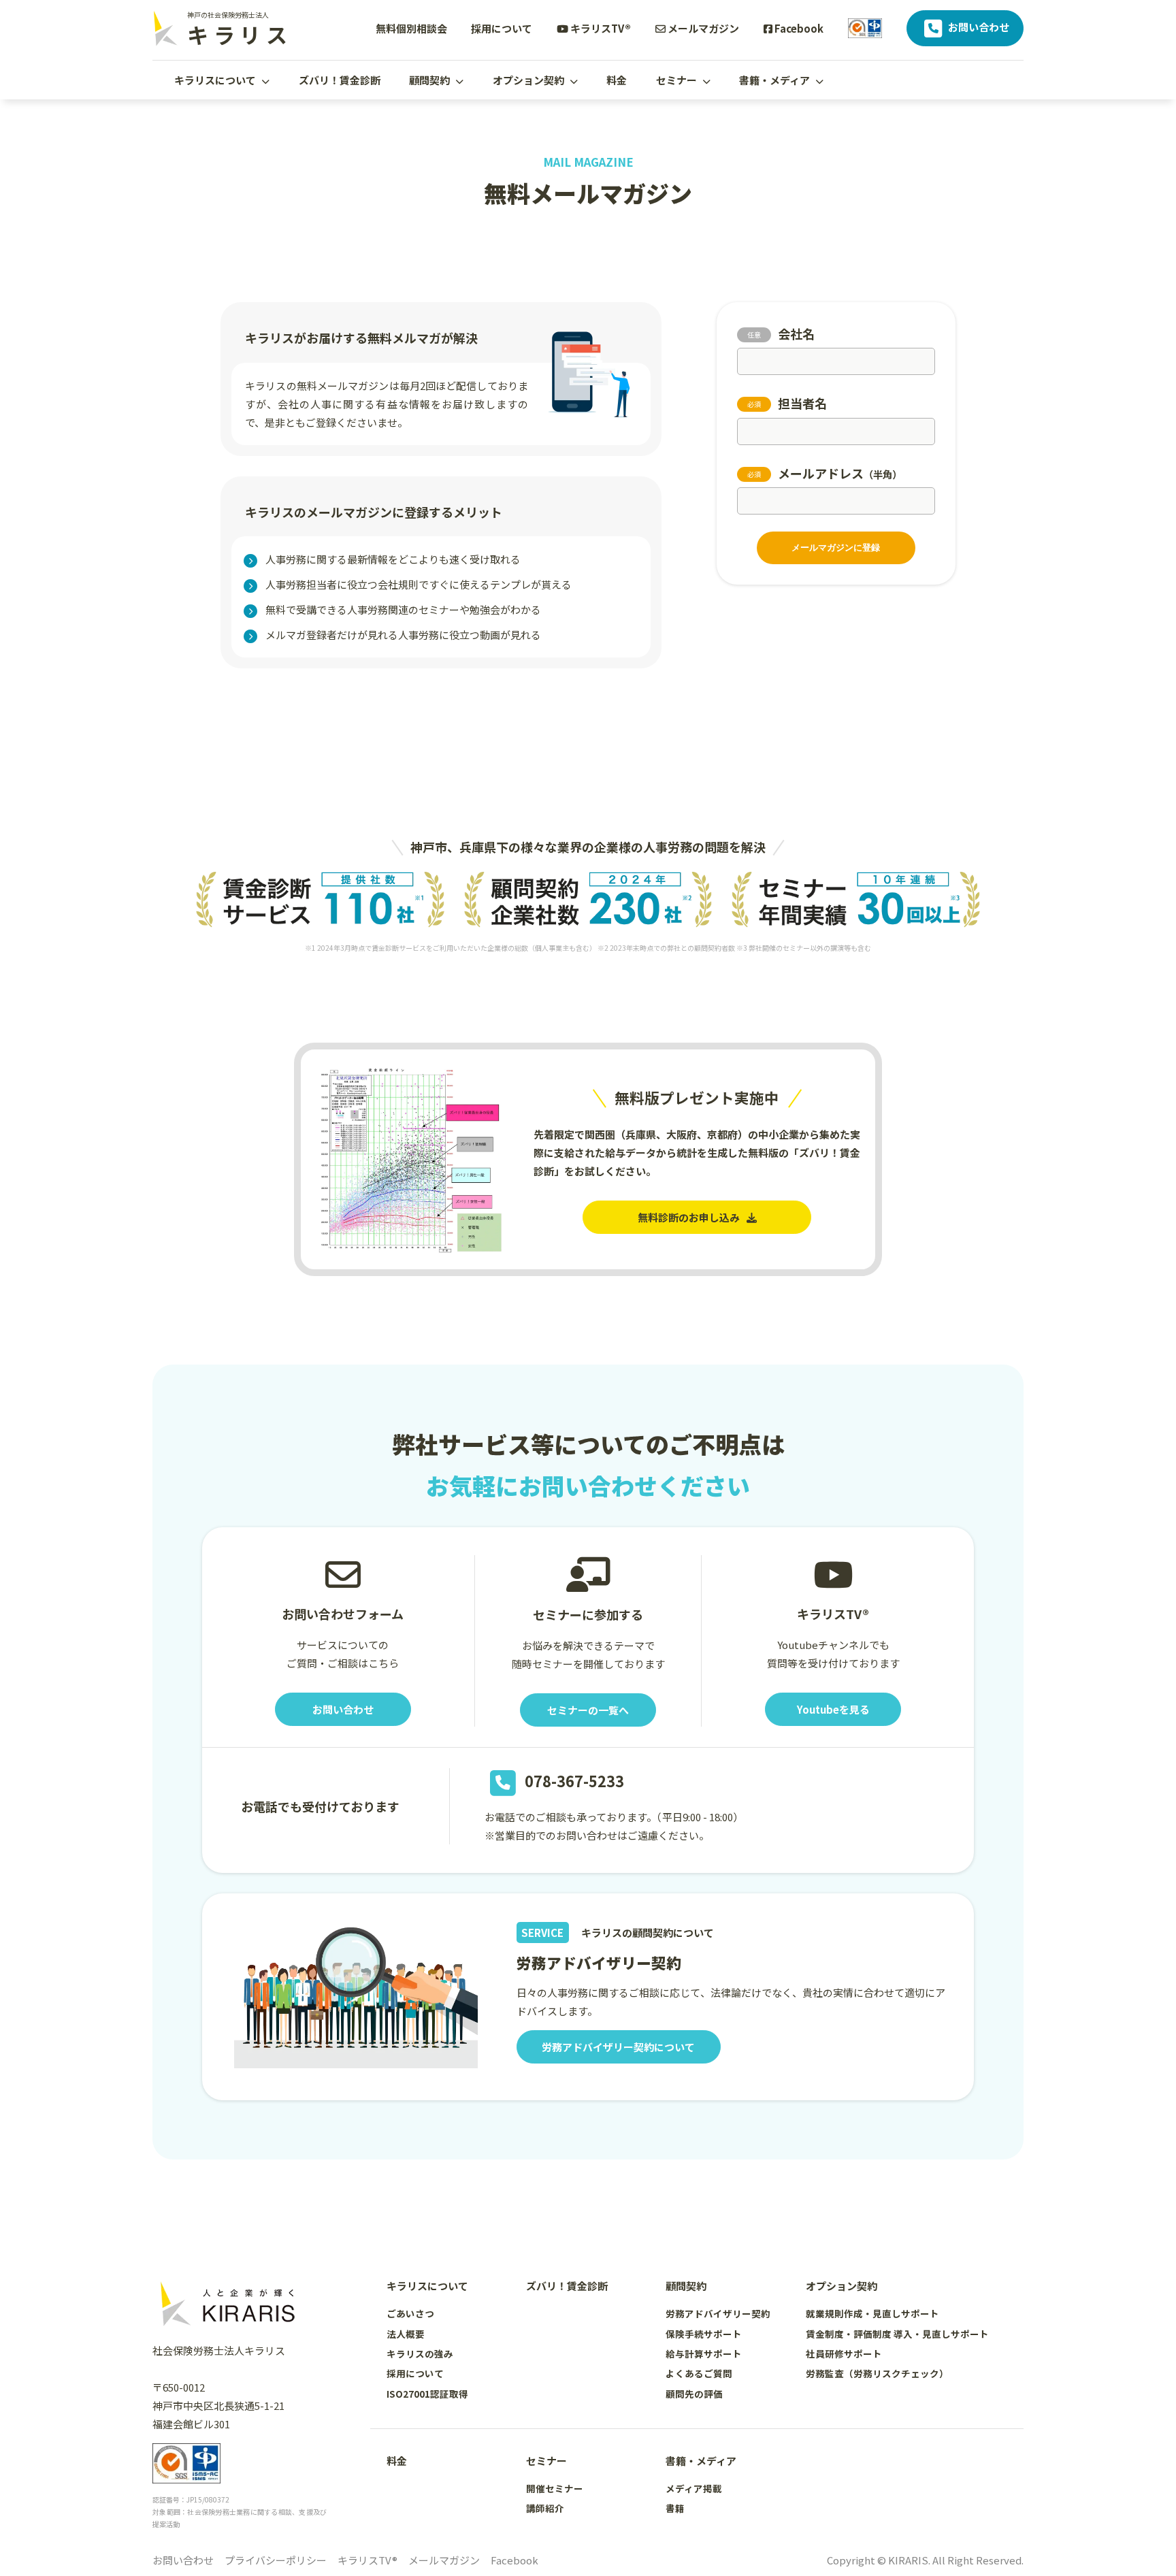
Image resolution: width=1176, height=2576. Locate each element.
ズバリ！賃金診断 (340, 80)
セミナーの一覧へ (588, 1710)
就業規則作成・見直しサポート (872, 2313)
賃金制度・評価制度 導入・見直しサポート (897, 2334)
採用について (502, 28)
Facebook (798, 28)
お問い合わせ (978, 27)
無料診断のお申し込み (689, 1217)
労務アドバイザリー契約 (718, 2313)
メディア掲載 (694, 2488)
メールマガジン (702, 28)
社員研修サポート (844, 2353)
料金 (617, 80)
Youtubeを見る (833, 1709)
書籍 (675, 2508)
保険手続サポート (704, 2334)
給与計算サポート (704, 2353)
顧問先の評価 (694, 2394)
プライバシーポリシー (276, 2560)
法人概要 (406, 2334)
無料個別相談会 (411, 28)
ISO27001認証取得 (427, 2394)
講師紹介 (545, 2508)
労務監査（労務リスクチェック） (877, 2373)
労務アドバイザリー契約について (618, 2047)
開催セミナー (555, 2488)
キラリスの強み (420, 2353)
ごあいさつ (410, 2313)
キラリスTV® (600, 28)
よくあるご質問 (699, 2373)
